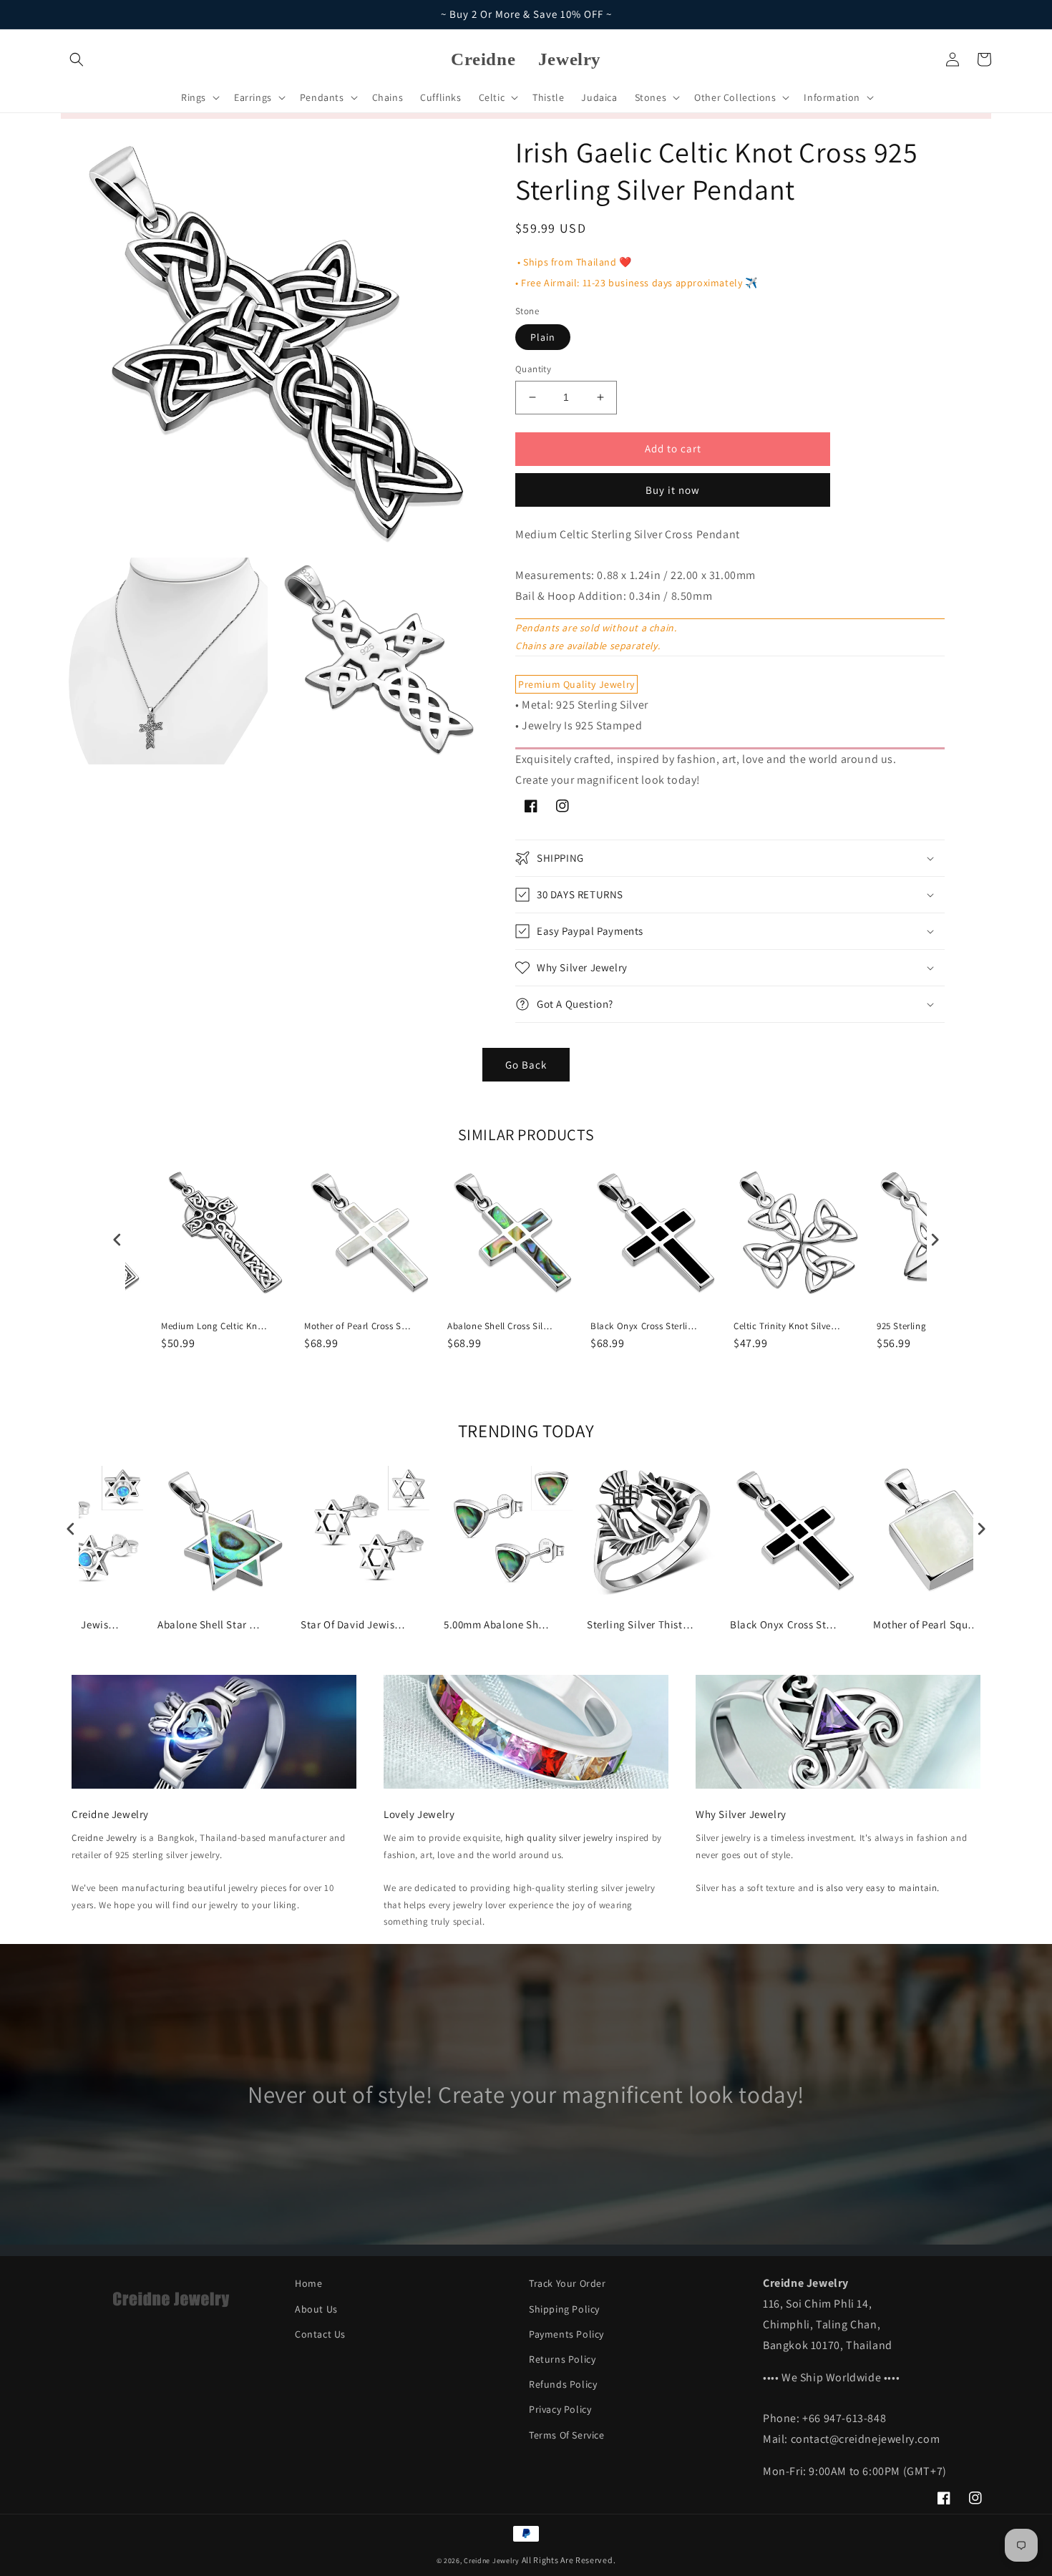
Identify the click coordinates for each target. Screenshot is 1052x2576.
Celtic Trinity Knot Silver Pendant (787, 1326)
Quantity (533, 369)
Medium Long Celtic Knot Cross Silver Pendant (215, 1326)
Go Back (526, 1065)
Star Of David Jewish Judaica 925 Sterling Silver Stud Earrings (354, 1624)
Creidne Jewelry (104, 1838)
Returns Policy (562, 2359)
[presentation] (117, 1239)
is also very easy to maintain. (878, 1888)
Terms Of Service (567, 2435)
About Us (316, 2309)
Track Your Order (568, 2283)
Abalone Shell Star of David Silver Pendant (211, 1624)
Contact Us (320, 2334)
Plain (543, 337)
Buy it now (673, 490)
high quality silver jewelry (559, 1838)
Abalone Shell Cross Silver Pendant (501, 1326)
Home (308, 2283)
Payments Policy (566, 2334)
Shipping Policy (564, 2309)
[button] (77, 59)
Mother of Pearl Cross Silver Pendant (358, 1326)
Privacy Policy (560, 2409)
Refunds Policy (563, 2384)
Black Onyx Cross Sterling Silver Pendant (644, 1326)
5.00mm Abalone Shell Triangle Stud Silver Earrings (497, 1624)
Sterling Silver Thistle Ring (641, 1624)
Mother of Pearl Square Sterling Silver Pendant (927, 1624)
